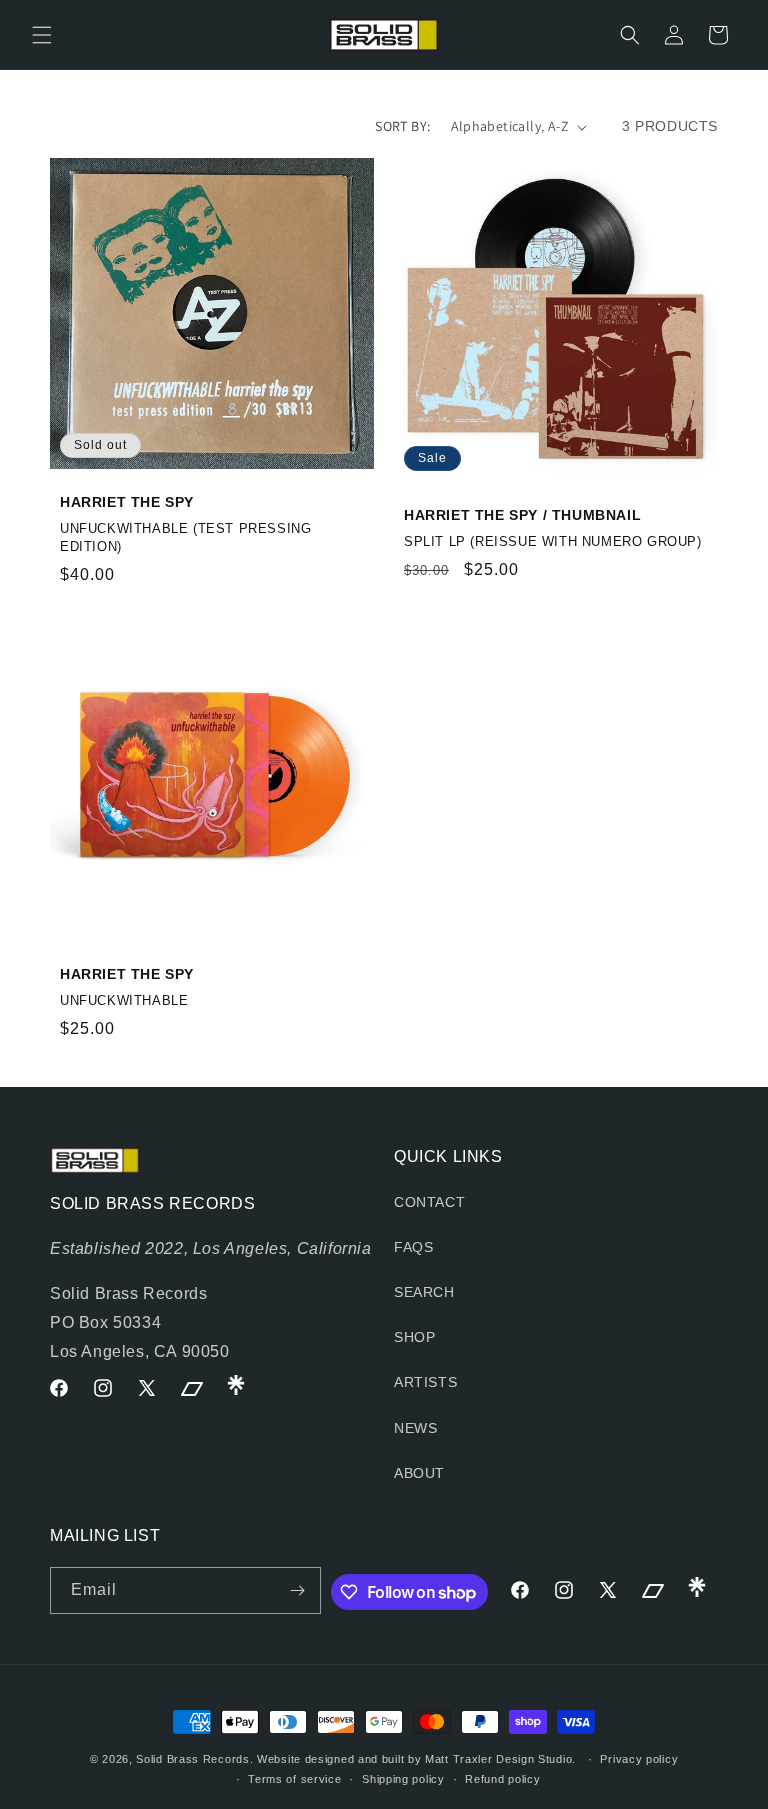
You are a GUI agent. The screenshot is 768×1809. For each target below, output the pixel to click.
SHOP (414, 1337)
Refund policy (502, 1779)
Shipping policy (403, 1779)
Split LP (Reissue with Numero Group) (553, 541)
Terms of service (294, 1779)
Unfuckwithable (124, 1000)
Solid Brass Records (192, 1759)
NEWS (415, 1428)
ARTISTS (425, 1382)
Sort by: (402, 126)
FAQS (413, 1247)
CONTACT (429, 1202)
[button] (42, 35)
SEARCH (424, 1292)
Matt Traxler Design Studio (498, 1759)
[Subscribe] (298, 1590)
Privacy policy (639, 1759)
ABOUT (419, 1473)
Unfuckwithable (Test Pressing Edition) (185, 537)
